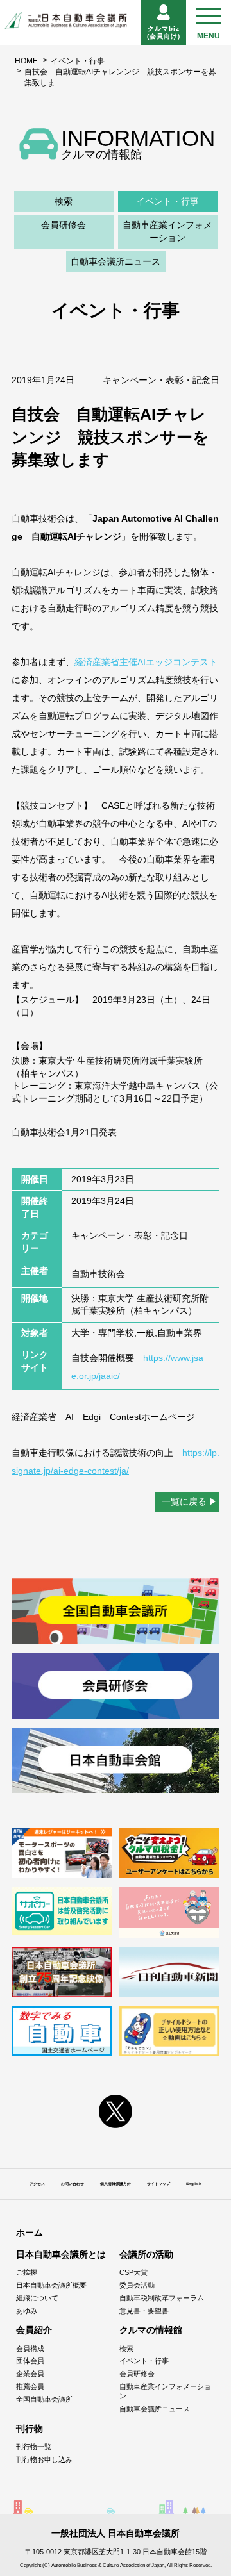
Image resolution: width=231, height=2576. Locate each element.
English (194, 2184)
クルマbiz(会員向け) (164, 32)
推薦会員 (30, 2386)
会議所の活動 (146, 2254)
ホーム (30, 2233)
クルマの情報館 (151, 2330)
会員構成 (30, 2349)
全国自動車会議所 (44, 2399)
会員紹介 (34, 2330)
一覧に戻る (184, 1501)
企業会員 (30, 2374)
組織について (37, 2298)
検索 (64, 201)
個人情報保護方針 (116, 2184)
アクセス (37, 2184)
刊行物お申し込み (44, 2459)
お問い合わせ (73, 2184)
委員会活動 (137, 2285)
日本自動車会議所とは (61, 2254)
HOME (26, 61)
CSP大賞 (133, 2272)
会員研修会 (64, 225)
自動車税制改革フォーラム (162, 2298)
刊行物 (30, 2429)
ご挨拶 (27, 2272)
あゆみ (27, 2311)
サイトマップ (158, 2184)
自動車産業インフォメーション (167, 231)
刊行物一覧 (34, 2447)
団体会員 (30, 2361)
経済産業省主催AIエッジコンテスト (146, 662)
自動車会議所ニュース (116, 261)
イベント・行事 (78, 61)
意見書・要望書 (144, 2311)
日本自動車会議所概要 (51, 2285)
